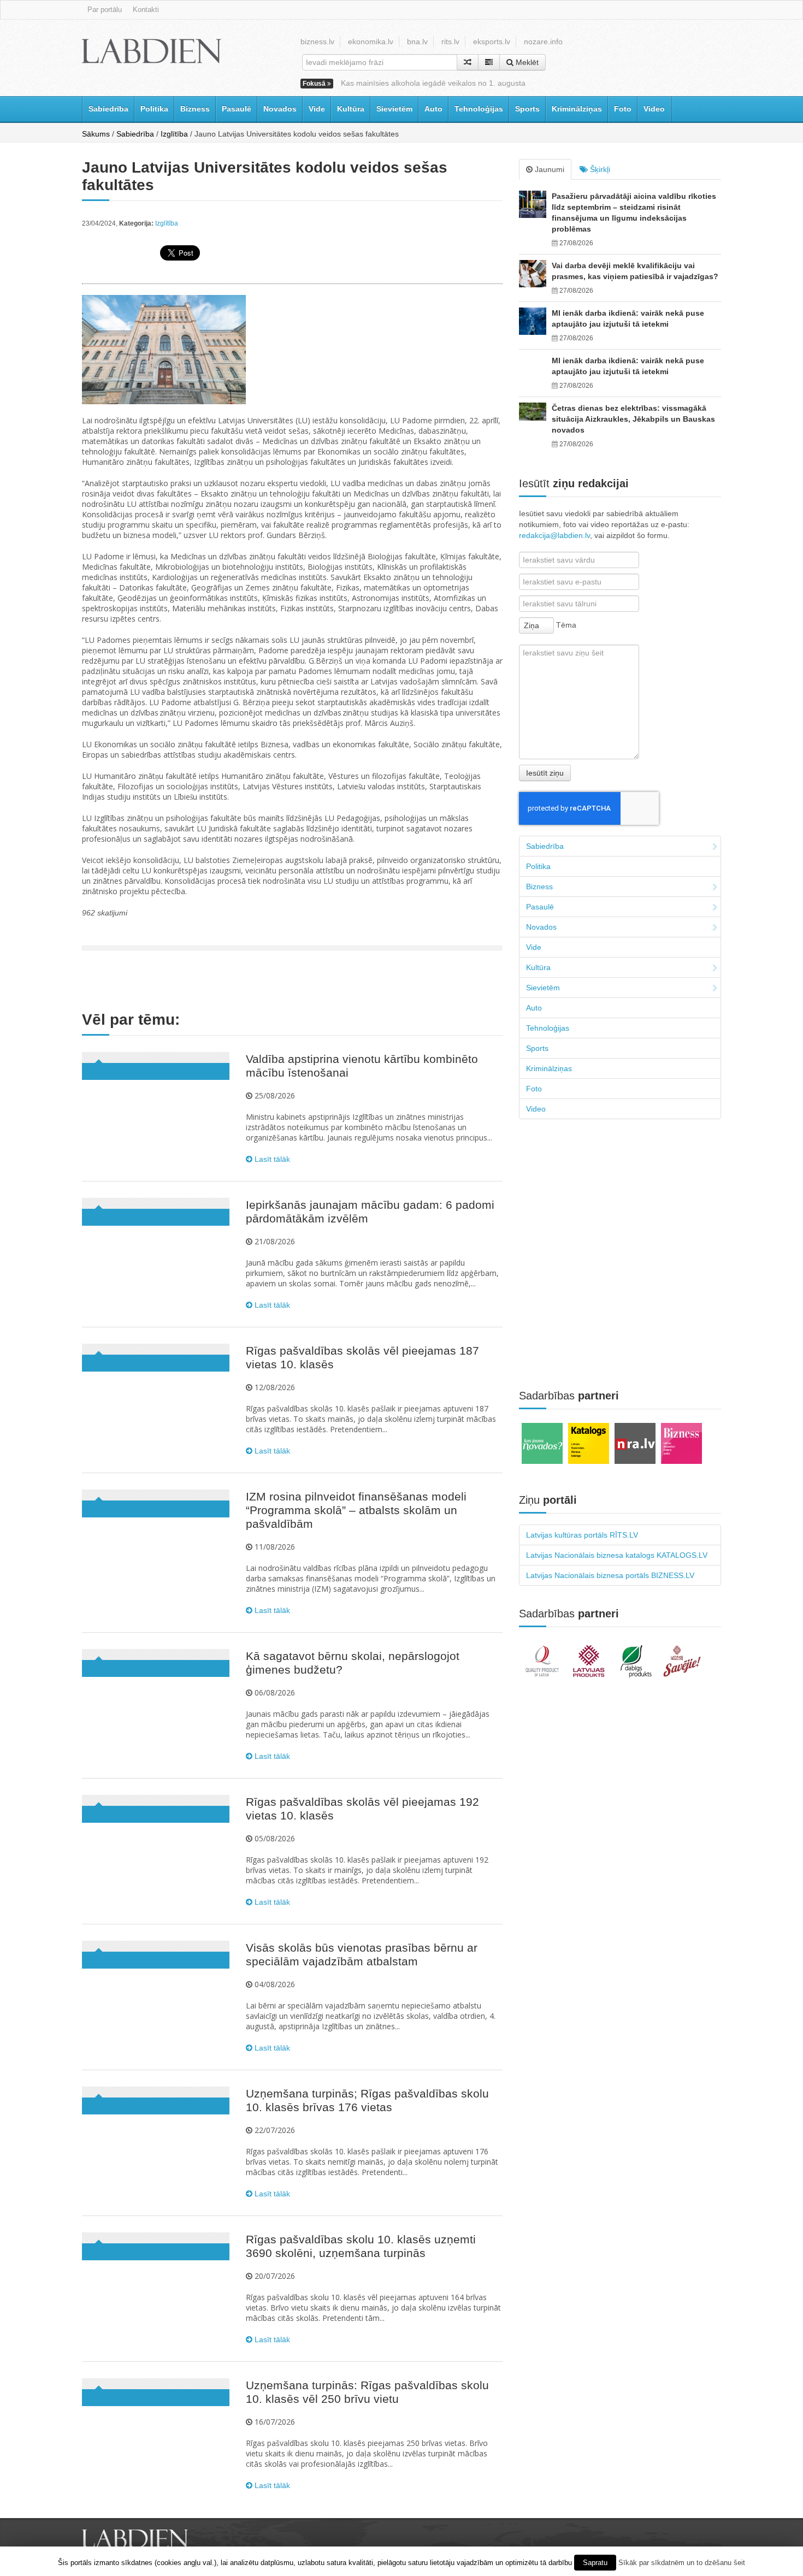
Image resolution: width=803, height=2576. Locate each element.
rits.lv (450, 42)
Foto (623, 109)
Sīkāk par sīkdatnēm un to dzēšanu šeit (682, 2563)
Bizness (195, 109)
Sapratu (595, 2563)
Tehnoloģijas (479, 109)
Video (654, 109)
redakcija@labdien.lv (554, 535)
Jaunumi (548, 169)
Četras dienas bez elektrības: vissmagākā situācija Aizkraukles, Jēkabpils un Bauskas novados (633, 419)
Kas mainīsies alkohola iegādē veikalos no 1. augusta (433, 83)
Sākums (96, 134)
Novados (280, 109)
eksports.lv (492, 42)
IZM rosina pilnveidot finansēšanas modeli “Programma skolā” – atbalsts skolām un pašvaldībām (356, 1510)
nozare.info (543, 42)
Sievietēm (394, 109)
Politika (154, 109)
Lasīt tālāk (271, 1159)
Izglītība (174, 134)
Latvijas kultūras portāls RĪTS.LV (582, 1535)
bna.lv (417, 42)
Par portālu (105, 10)
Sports (527, 109)
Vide (317, 109)
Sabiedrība (108, 109)
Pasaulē (237, 109)
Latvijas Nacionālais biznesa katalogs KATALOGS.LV (617, 1555)
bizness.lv (317, 42)
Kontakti (146, 10)
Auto (433, 109)
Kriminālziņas (577, 109)
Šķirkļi (599, 169)
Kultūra (351, 109)
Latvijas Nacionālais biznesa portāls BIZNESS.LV (610, 1575)
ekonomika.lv (371, 42)
